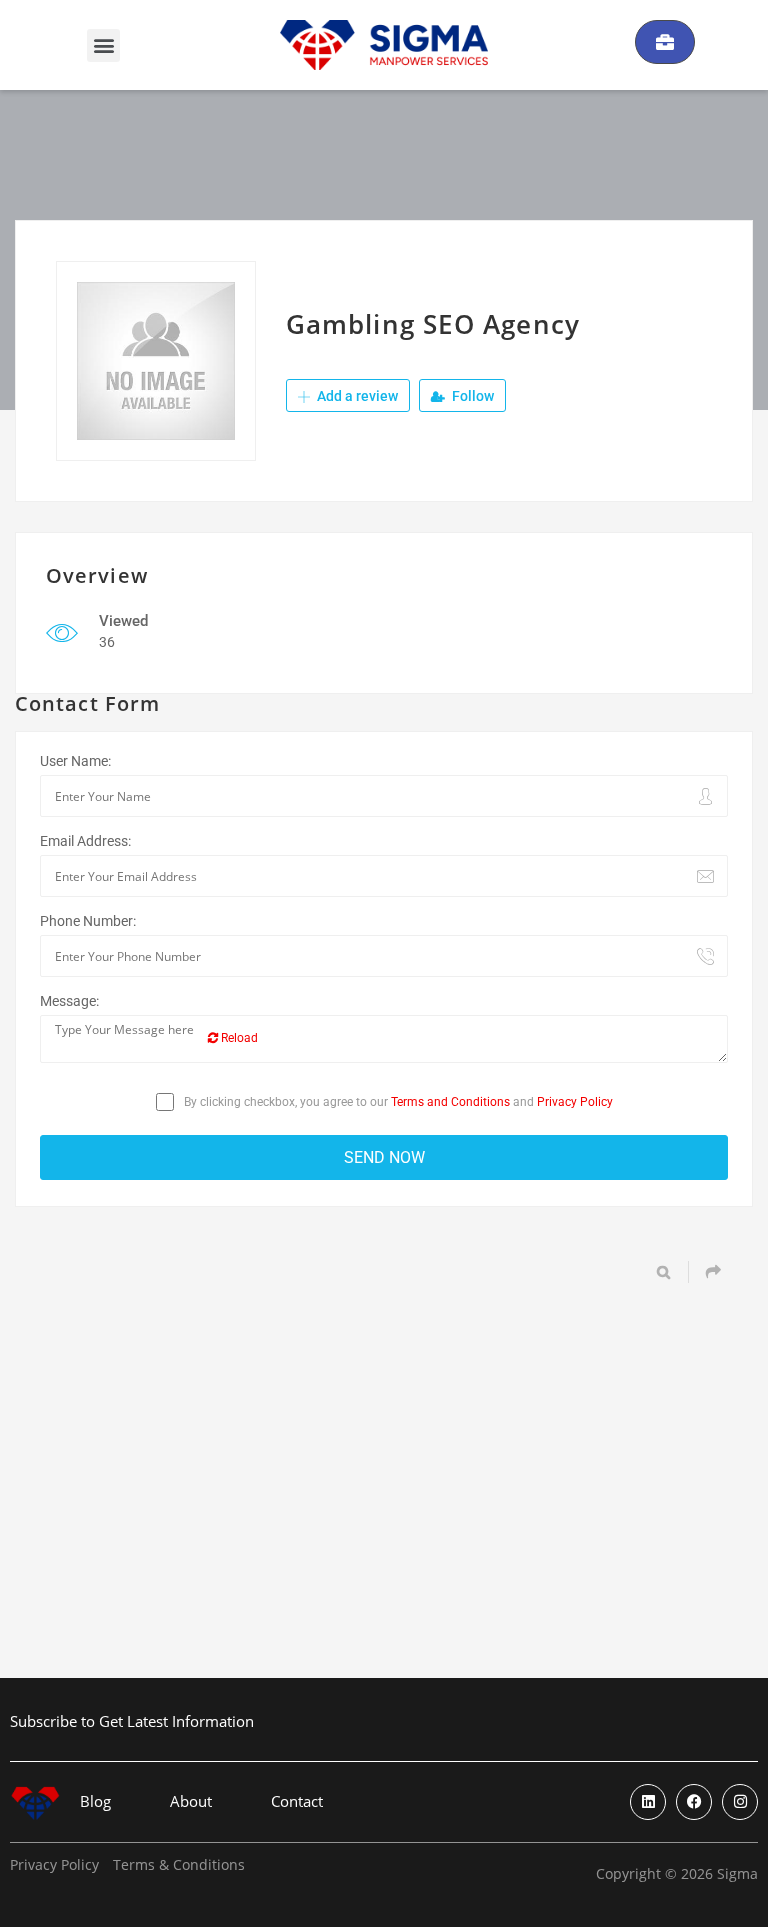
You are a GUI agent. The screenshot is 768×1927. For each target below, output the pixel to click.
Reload (238, 1038)
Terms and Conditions (450, 1102)
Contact (297, 1801)
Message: (69, 1001)
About (191, 1801)
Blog (95, 1801)
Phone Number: (88, 921)
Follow (471, 396)
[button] (103, 45)
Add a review (356, 396)
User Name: (75, 761)
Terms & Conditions (179, 1865)
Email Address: (85, 841)
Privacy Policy (575, 1102)
